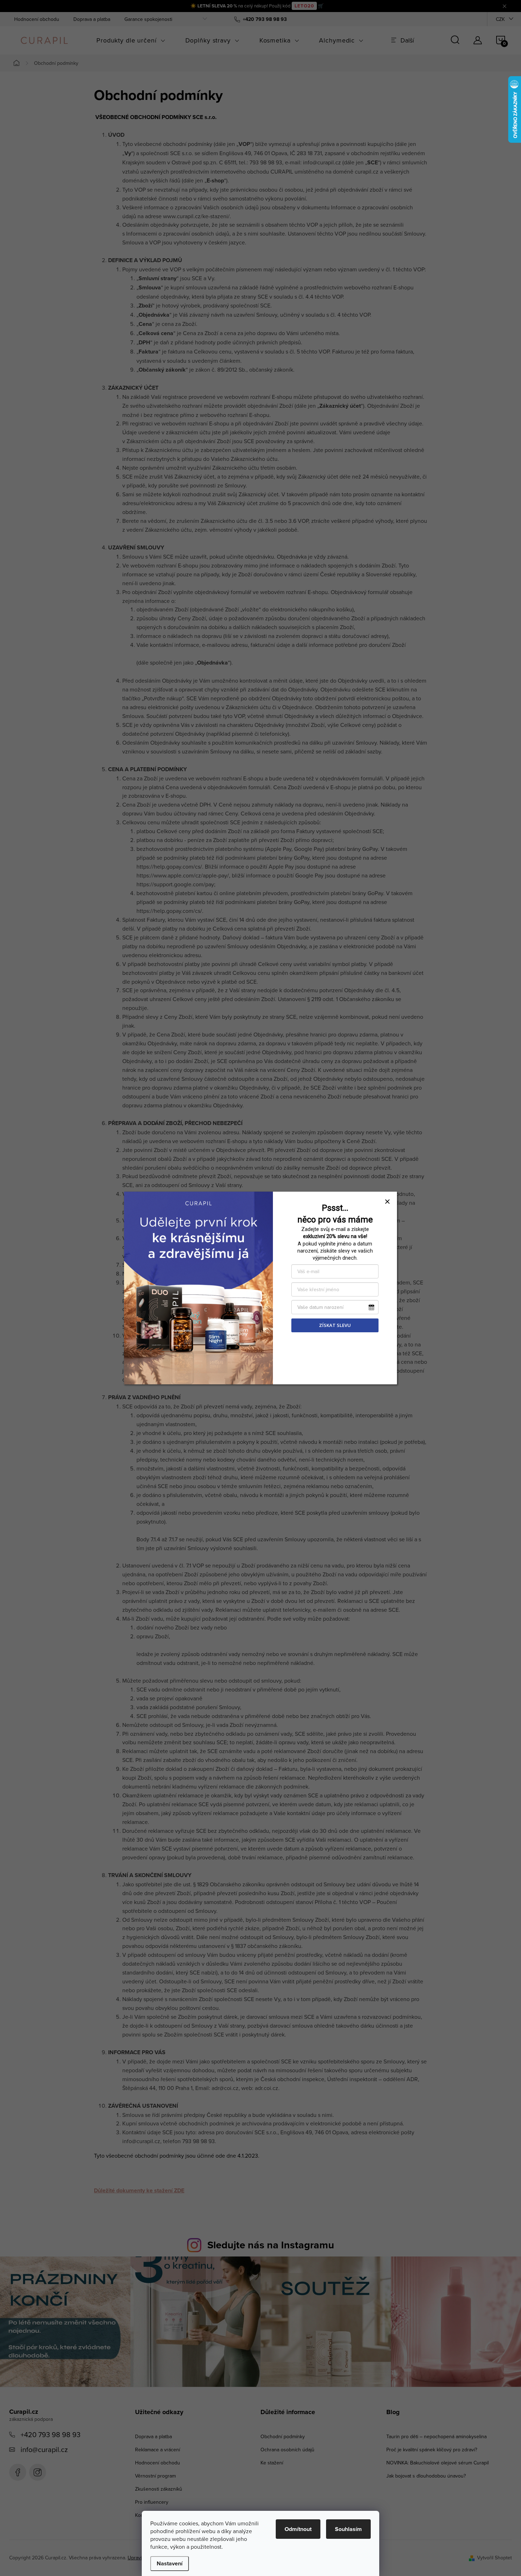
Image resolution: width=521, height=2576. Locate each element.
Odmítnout (298, 2529)
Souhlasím (348, 2529)
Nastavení (170, 2563)
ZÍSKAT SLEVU (335, 1325)
